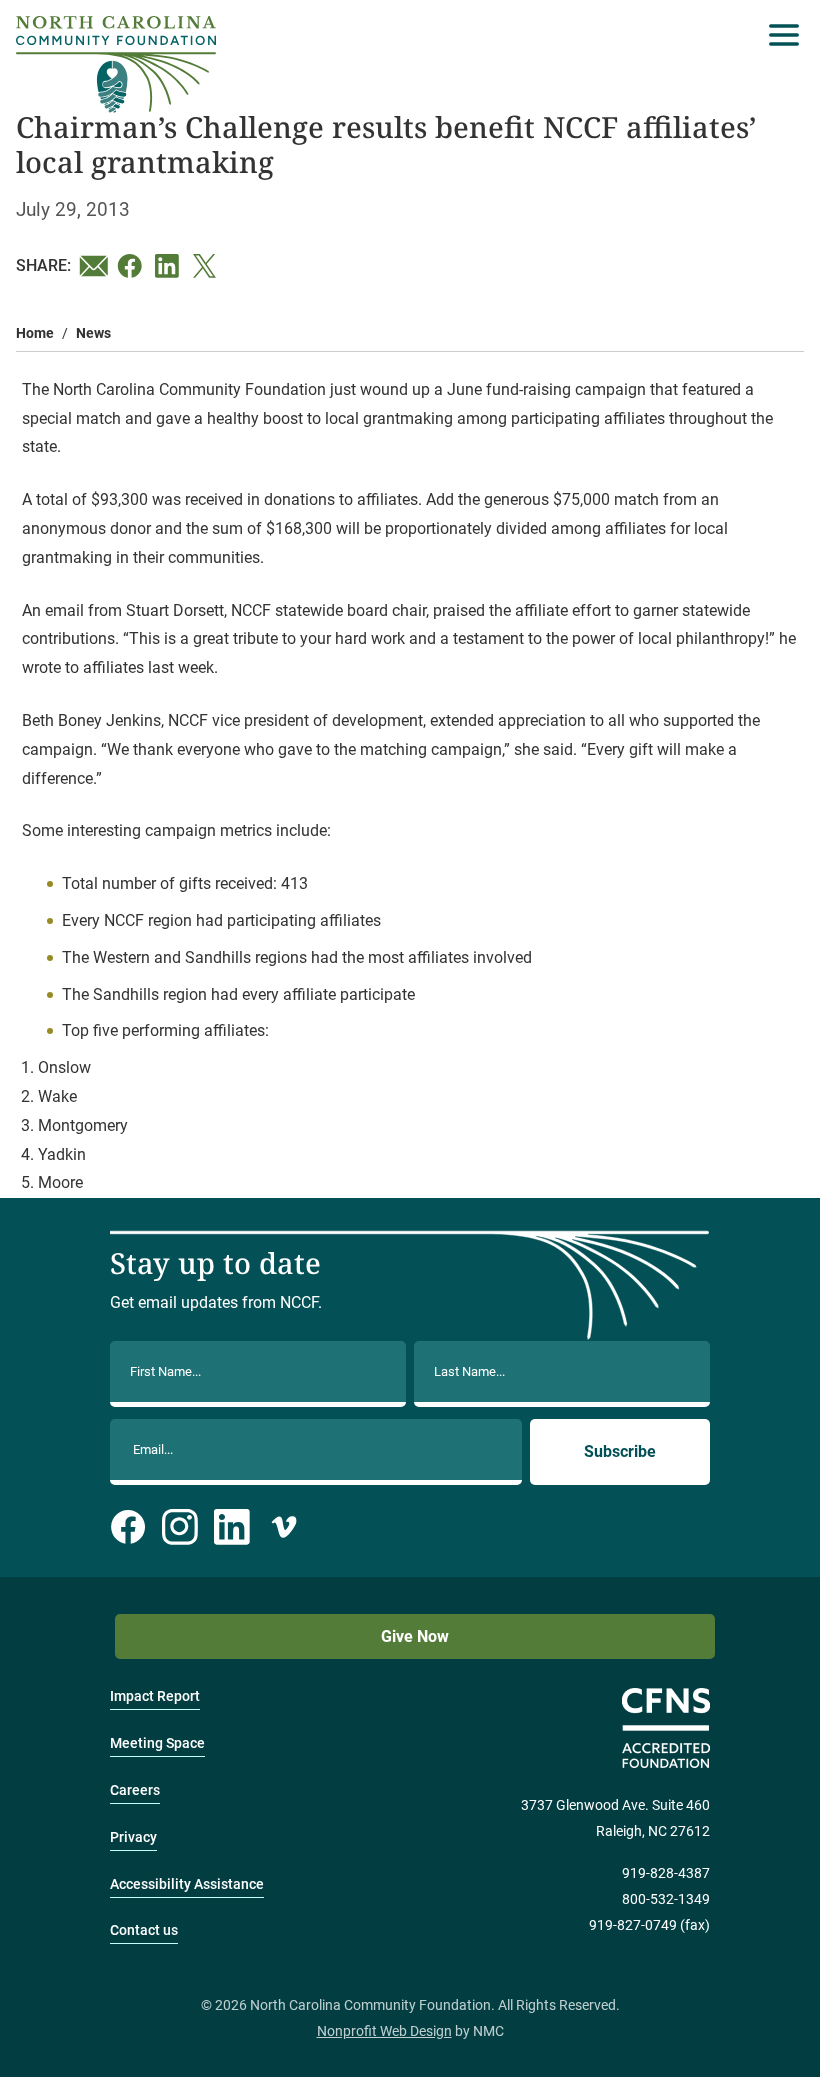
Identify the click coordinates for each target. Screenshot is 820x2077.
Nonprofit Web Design (384, 2031)
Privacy (133, 1837)
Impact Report (155, 1696)
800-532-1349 (666, 1899)
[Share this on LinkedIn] (170, 266)
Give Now (415, 1636)
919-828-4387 (666, 1873)
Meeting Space (157, 1743)
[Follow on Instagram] (180, 1527)
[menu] (779, 35)
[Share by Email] (94, 266)
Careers (135, 1790)
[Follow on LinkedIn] (232, 1527)
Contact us (144, 1930)
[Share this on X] (208, 266)
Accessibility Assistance (187, 1884)
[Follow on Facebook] (128, 1527)
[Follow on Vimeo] (284, 1527)
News (93, 333)
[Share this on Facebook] (132, 266)
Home (35, 333)
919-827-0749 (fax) (649, 1925)
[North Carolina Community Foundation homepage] (116, 64)
